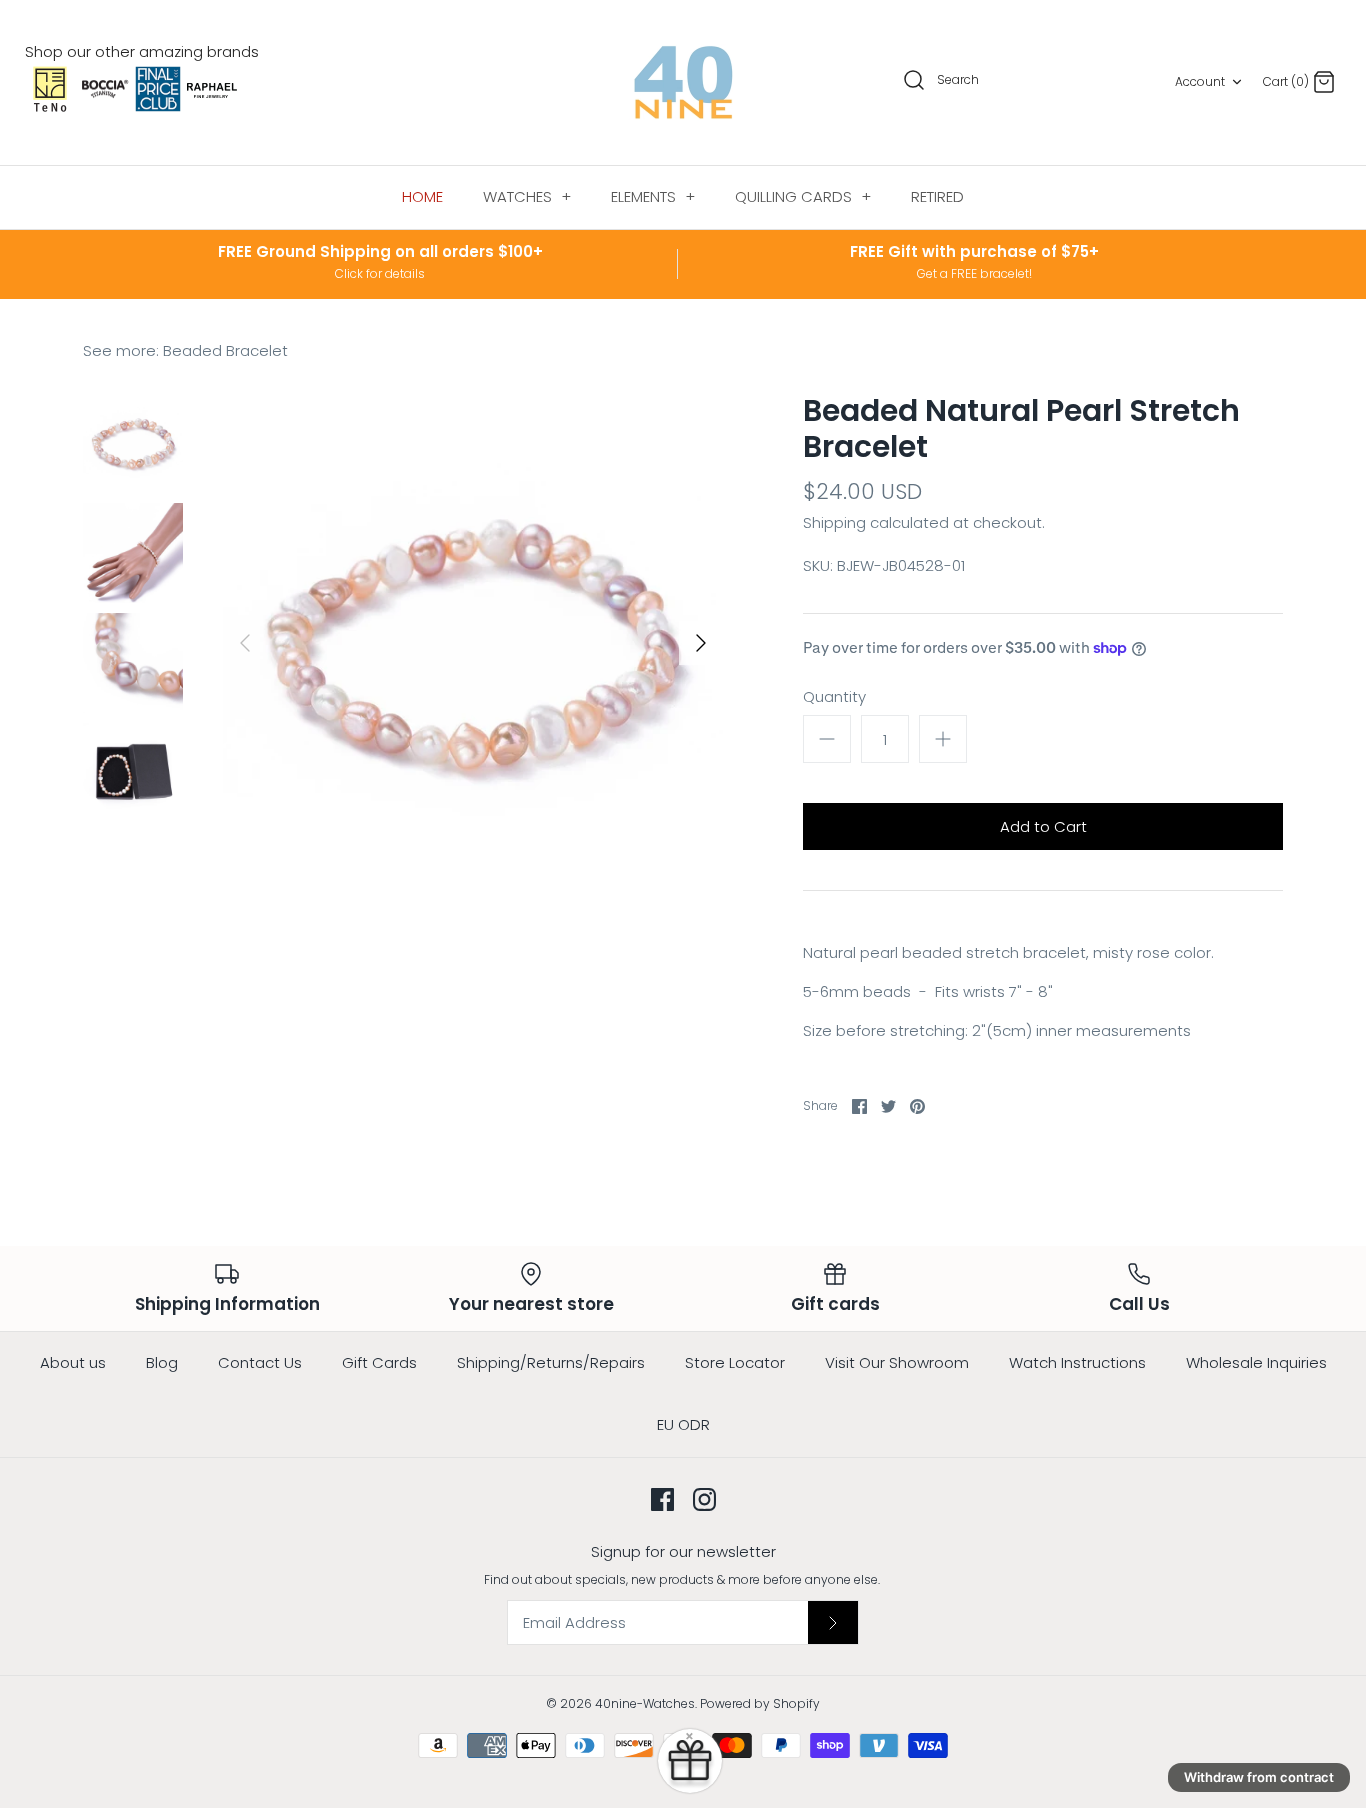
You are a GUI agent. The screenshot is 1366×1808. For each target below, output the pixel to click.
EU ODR (683, 1424)
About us (73, 1362)
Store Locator (735, 1362)
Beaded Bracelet (225, 350)
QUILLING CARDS (803, 196)
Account (1200, 81)
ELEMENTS (653, 196)
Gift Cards (379, 1362)
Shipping (834, 522)
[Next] (701, 643)
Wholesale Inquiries (1256, 1362)
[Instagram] (704, 1499)
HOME (422, 196)
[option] (473, 643)
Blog (162, 1362)
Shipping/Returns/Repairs (551, 1362)
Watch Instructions (1077, 1362)
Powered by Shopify (760, 1703)
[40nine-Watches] (683, 82)
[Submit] (833, 1622)
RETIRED (937, 196)
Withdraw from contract (1259, 1777)
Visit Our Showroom (897, 1362)
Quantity (834, 696)
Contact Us (260, 1362)
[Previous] (245, 643)
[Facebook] (662, 1499)
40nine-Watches (645, 1703)
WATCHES (527, 196)
